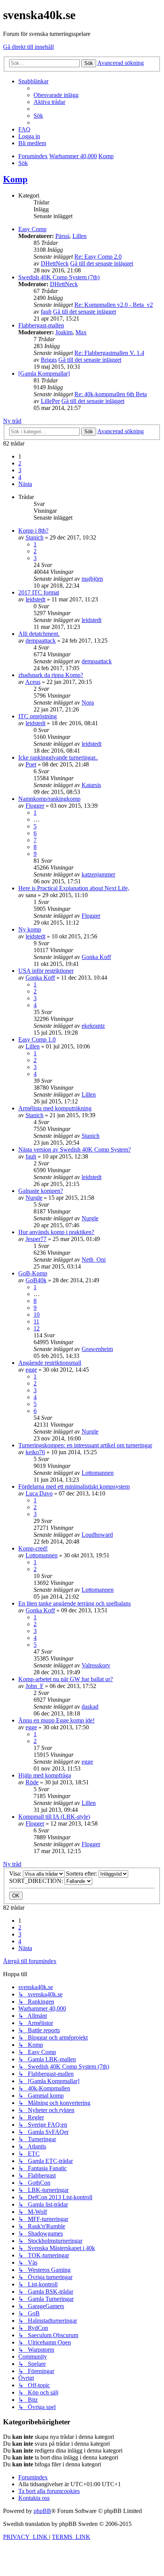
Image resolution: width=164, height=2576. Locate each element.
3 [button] (20, 470)
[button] (25, 484)
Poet (31, 764)
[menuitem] (56, 95)
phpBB (42, 2511)
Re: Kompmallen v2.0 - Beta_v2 (114, 305)
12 (37, 1328)
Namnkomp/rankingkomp (49, 799)
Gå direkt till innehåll (28, 47)
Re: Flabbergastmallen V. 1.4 (109, 353)
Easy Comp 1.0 (37, 1039)
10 (37, 1315)
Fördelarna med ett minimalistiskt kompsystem (74, 1486)
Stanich (35, 537)
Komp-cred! (33, 1548)
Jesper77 (36, 1239)
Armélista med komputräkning (55, 1108)
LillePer (50, 401)
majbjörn (92, 579)
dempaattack (41, 641)
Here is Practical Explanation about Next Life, (74, 888)
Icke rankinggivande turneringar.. (58, 757)
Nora (88, 702)
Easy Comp (32, 229)
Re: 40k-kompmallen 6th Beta (111, 394)
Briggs (49, 360)
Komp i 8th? (33, 531)
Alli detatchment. (39, 634)
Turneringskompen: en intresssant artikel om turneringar (85, 1445)
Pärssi (62, 236)
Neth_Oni (94, 1260)
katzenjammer (98, 874)
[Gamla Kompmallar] (44, 373)
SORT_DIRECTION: (37, 1881)
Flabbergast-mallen (41, 325)
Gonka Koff (96, 957)
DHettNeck (55, 263)
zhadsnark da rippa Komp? (51, 675)
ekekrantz (93, 1026)
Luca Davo (39, 1493)
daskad (90, 1707)
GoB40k (36, 1280)
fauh (46, 312)
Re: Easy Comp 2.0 (98, 257)
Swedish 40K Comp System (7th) (59, 277)
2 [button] (20, 463)
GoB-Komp (33, 1273)
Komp (15, 179)
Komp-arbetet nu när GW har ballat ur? (66, 1679)
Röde (32, 1782)
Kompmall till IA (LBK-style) (54, 1817)
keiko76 (35, 1452)
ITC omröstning (38, 716)
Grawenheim (97, 1349)
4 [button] (20, 477)
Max (81, 332)
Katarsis (91, 785)
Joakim (64, 332)
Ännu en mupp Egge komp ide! (56, 1720)
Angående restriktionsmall (50, 1363)
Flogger (35, 806)
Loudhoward (97, 1535)
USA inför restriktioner (46, 971)
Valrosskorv (96, 1665)
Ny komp (30, 929)
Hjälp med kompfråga (45, 1775)
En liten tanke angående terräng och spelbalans (75, 1603)
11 (36, 1321)
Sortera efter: (82, 1874)
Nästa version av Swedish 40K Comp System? (75, 1149)
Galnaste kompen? (41, 1191)
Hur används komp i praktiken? (56, 1232)
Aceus (33, 682)
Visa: (16, 1874)
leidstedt (35, 599)
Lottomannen (98, 1473)
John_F (35, 1686)
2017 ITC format (39, 592)
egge (31, 1370)
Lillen (80, 236)
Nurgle (34, 1198)
